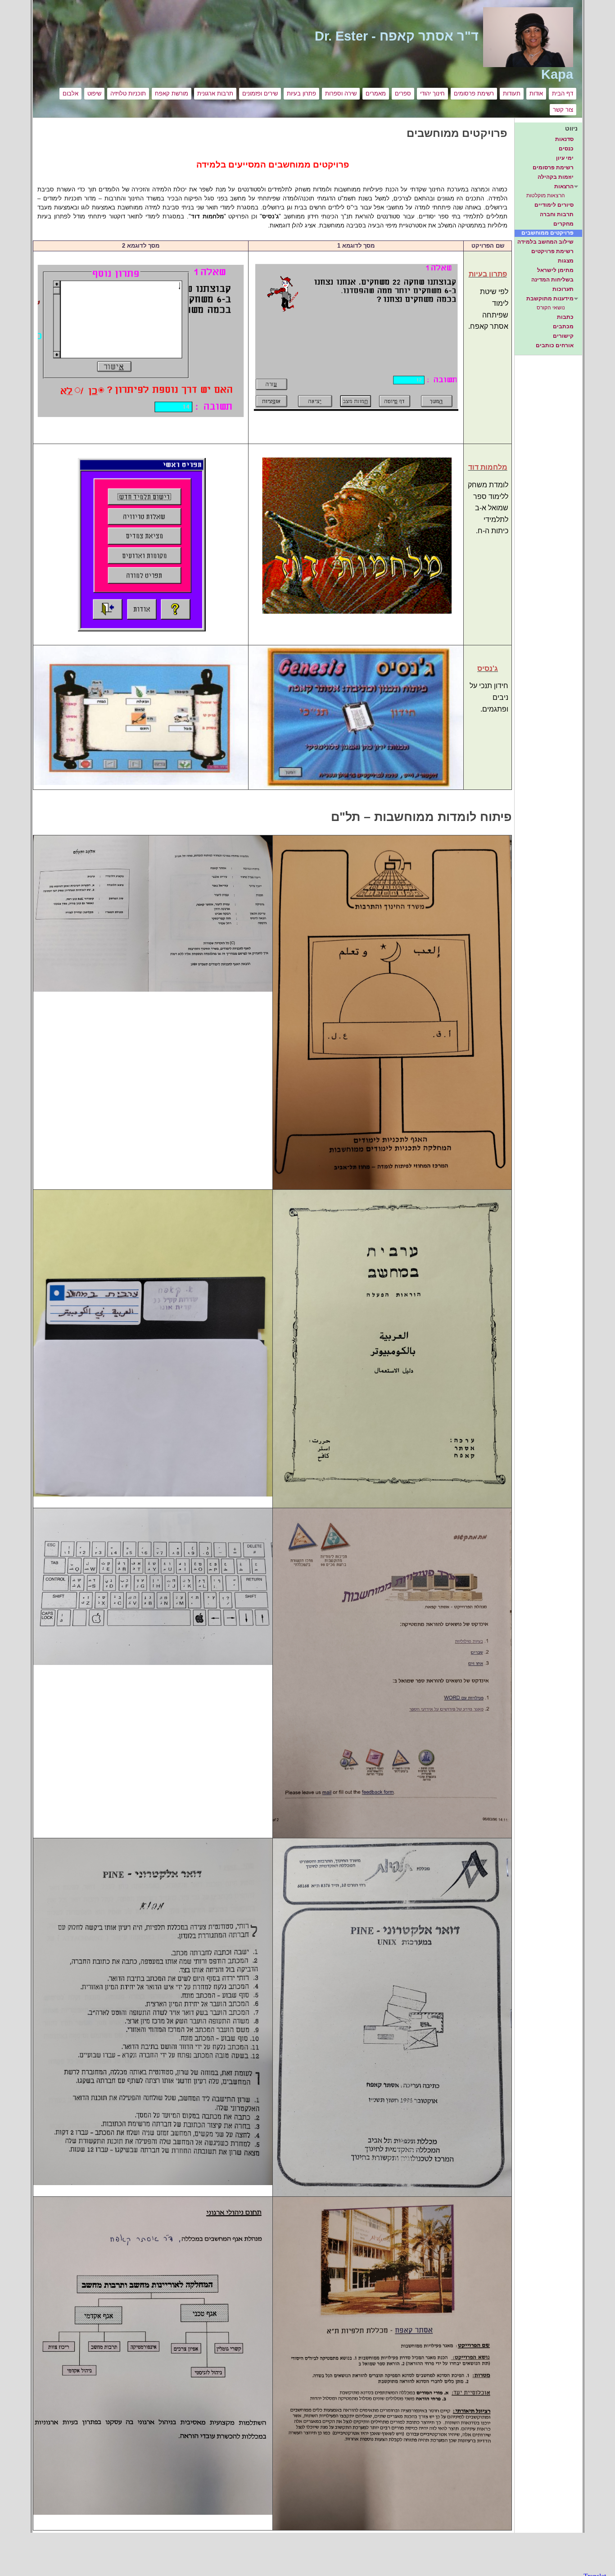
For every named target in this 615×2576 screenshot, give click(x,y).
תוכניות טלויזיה (128, 93)
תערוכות (563, 289)
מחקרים (563, 224)
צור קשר (563, 110)
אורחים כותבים (555, 345)
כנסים (566, 149)
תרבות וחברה (557, 214)
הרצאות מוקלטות (546, 195)
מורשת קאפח (172, 93)
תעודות (512, 93)
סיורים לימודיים (554, 205)
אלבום (70, 93)
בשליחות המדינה (552, 280)
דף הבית (563, 93)
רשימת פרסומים (474, 93)
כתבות (565, 317)
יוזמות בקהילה (556, 177)
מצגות (566, 261)
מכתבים (563, 327)
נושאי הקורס (551, 308)
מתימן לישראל (555, 270)
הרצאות (564, 186)
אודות (536, 93)
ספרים (403, 93)
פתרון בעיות (301, 93)
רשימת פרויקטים (552, 251)
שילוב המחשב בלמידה (545, 242)
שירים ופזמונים (260, 93)
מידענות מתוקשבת (550, 299)
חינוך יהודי (432, 93)
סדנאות (564, 139)
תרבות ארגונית (215, 93)
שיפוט (94, 93)
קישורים (563, 336)
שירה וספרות (341, 93)
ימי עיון (565, 158)
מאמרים (376, 93)
